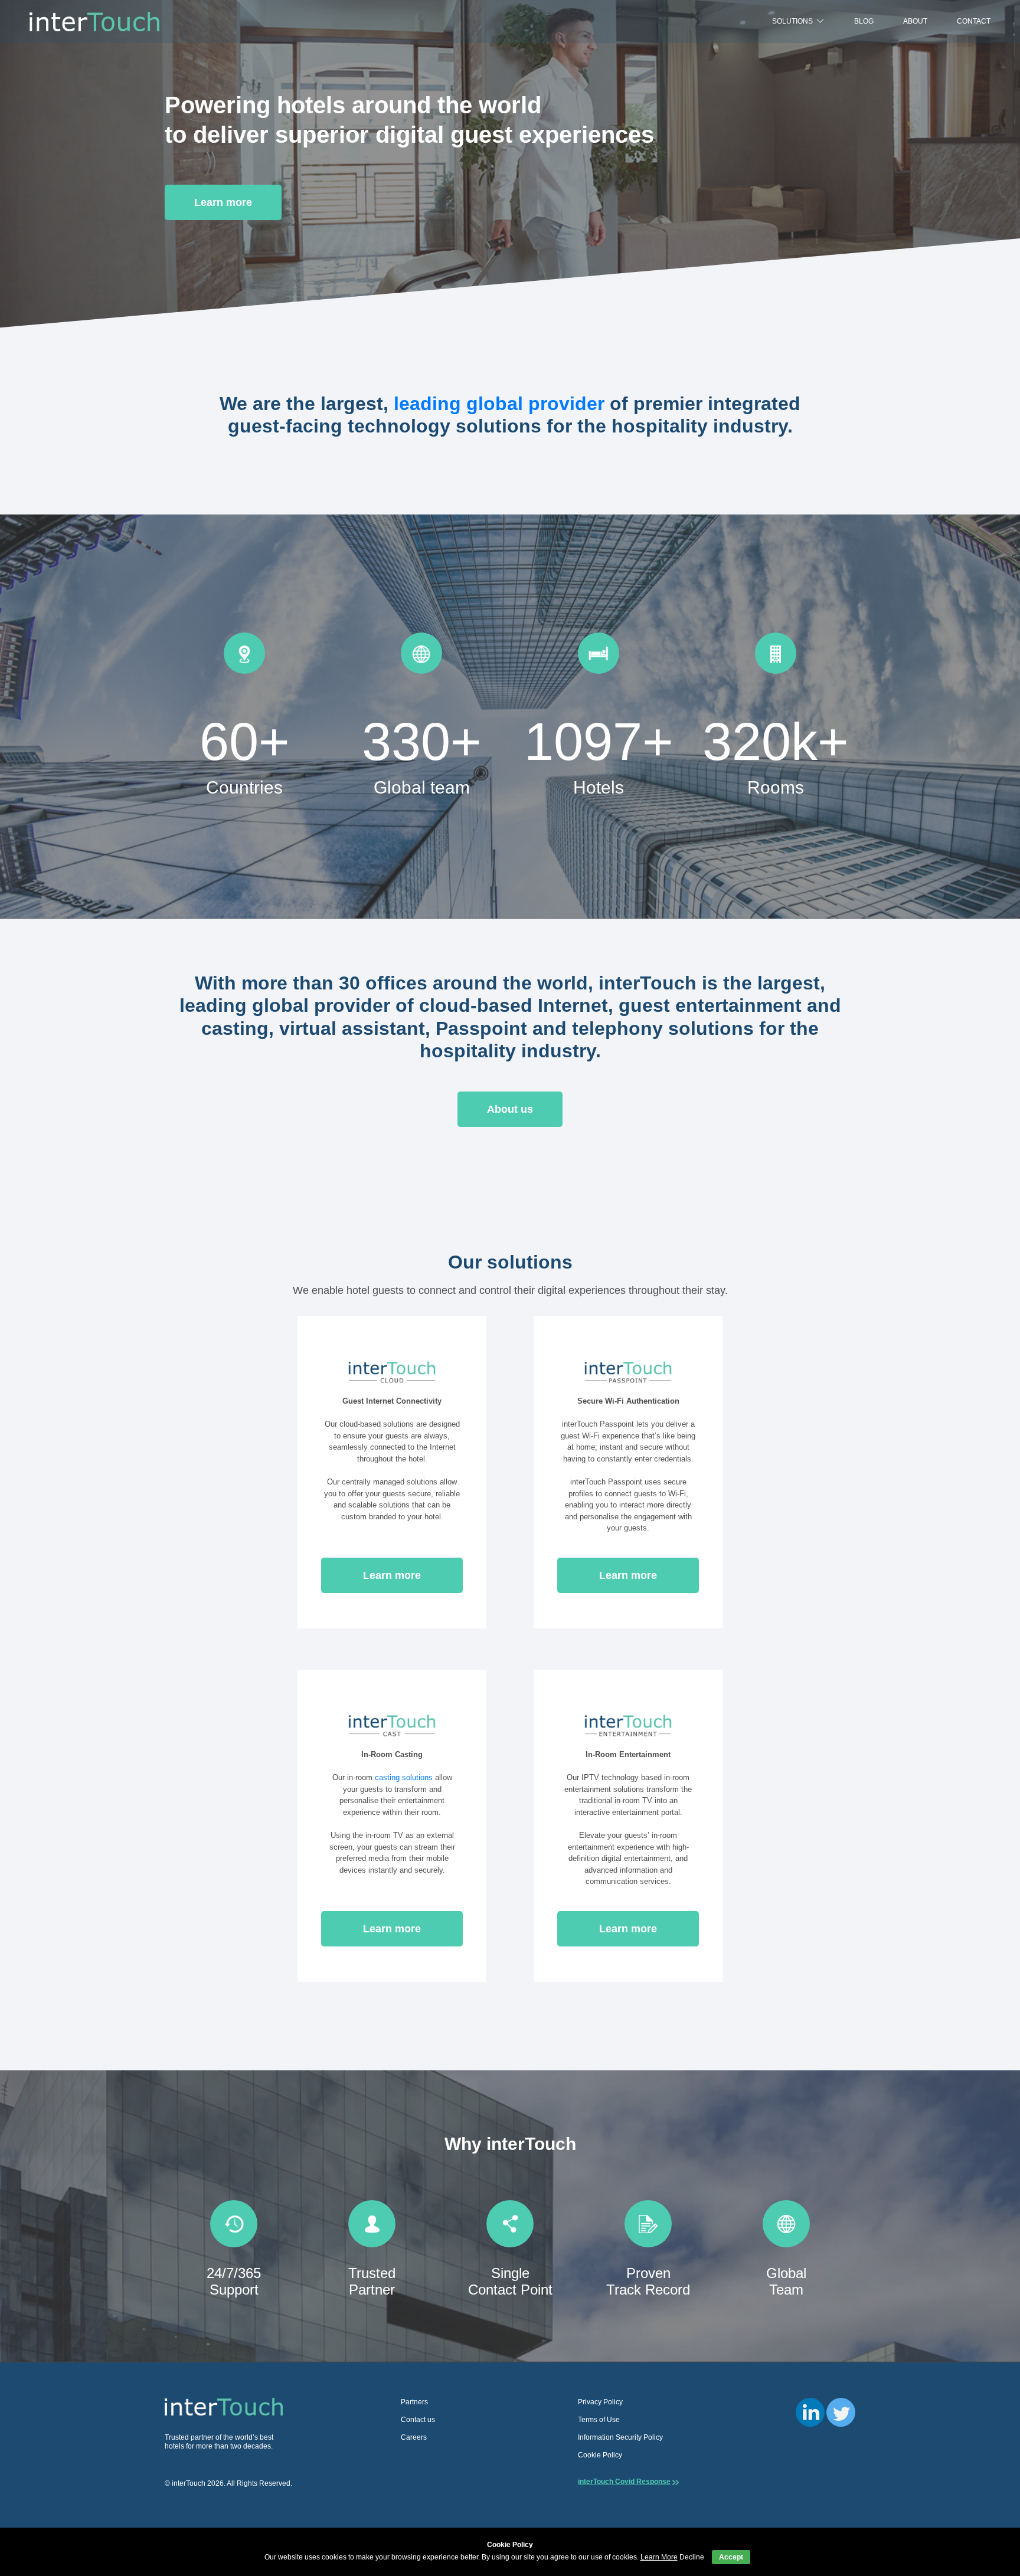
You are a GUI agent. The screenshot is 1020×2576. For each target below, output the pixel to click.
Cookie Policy (600, 2455)
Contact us (418, 2420)
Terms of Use (599, 2420)
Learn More (659, 2557)
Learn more (223, 202)
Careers (414, 2437)
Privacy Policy (600, 2402)
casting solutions (404, 1777)
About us (510, 1109)
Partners (414, 2402)
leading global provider (499, 404)
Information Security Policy (620, 2437)
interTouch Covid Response (624, 2482)
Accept (731, 2557)
